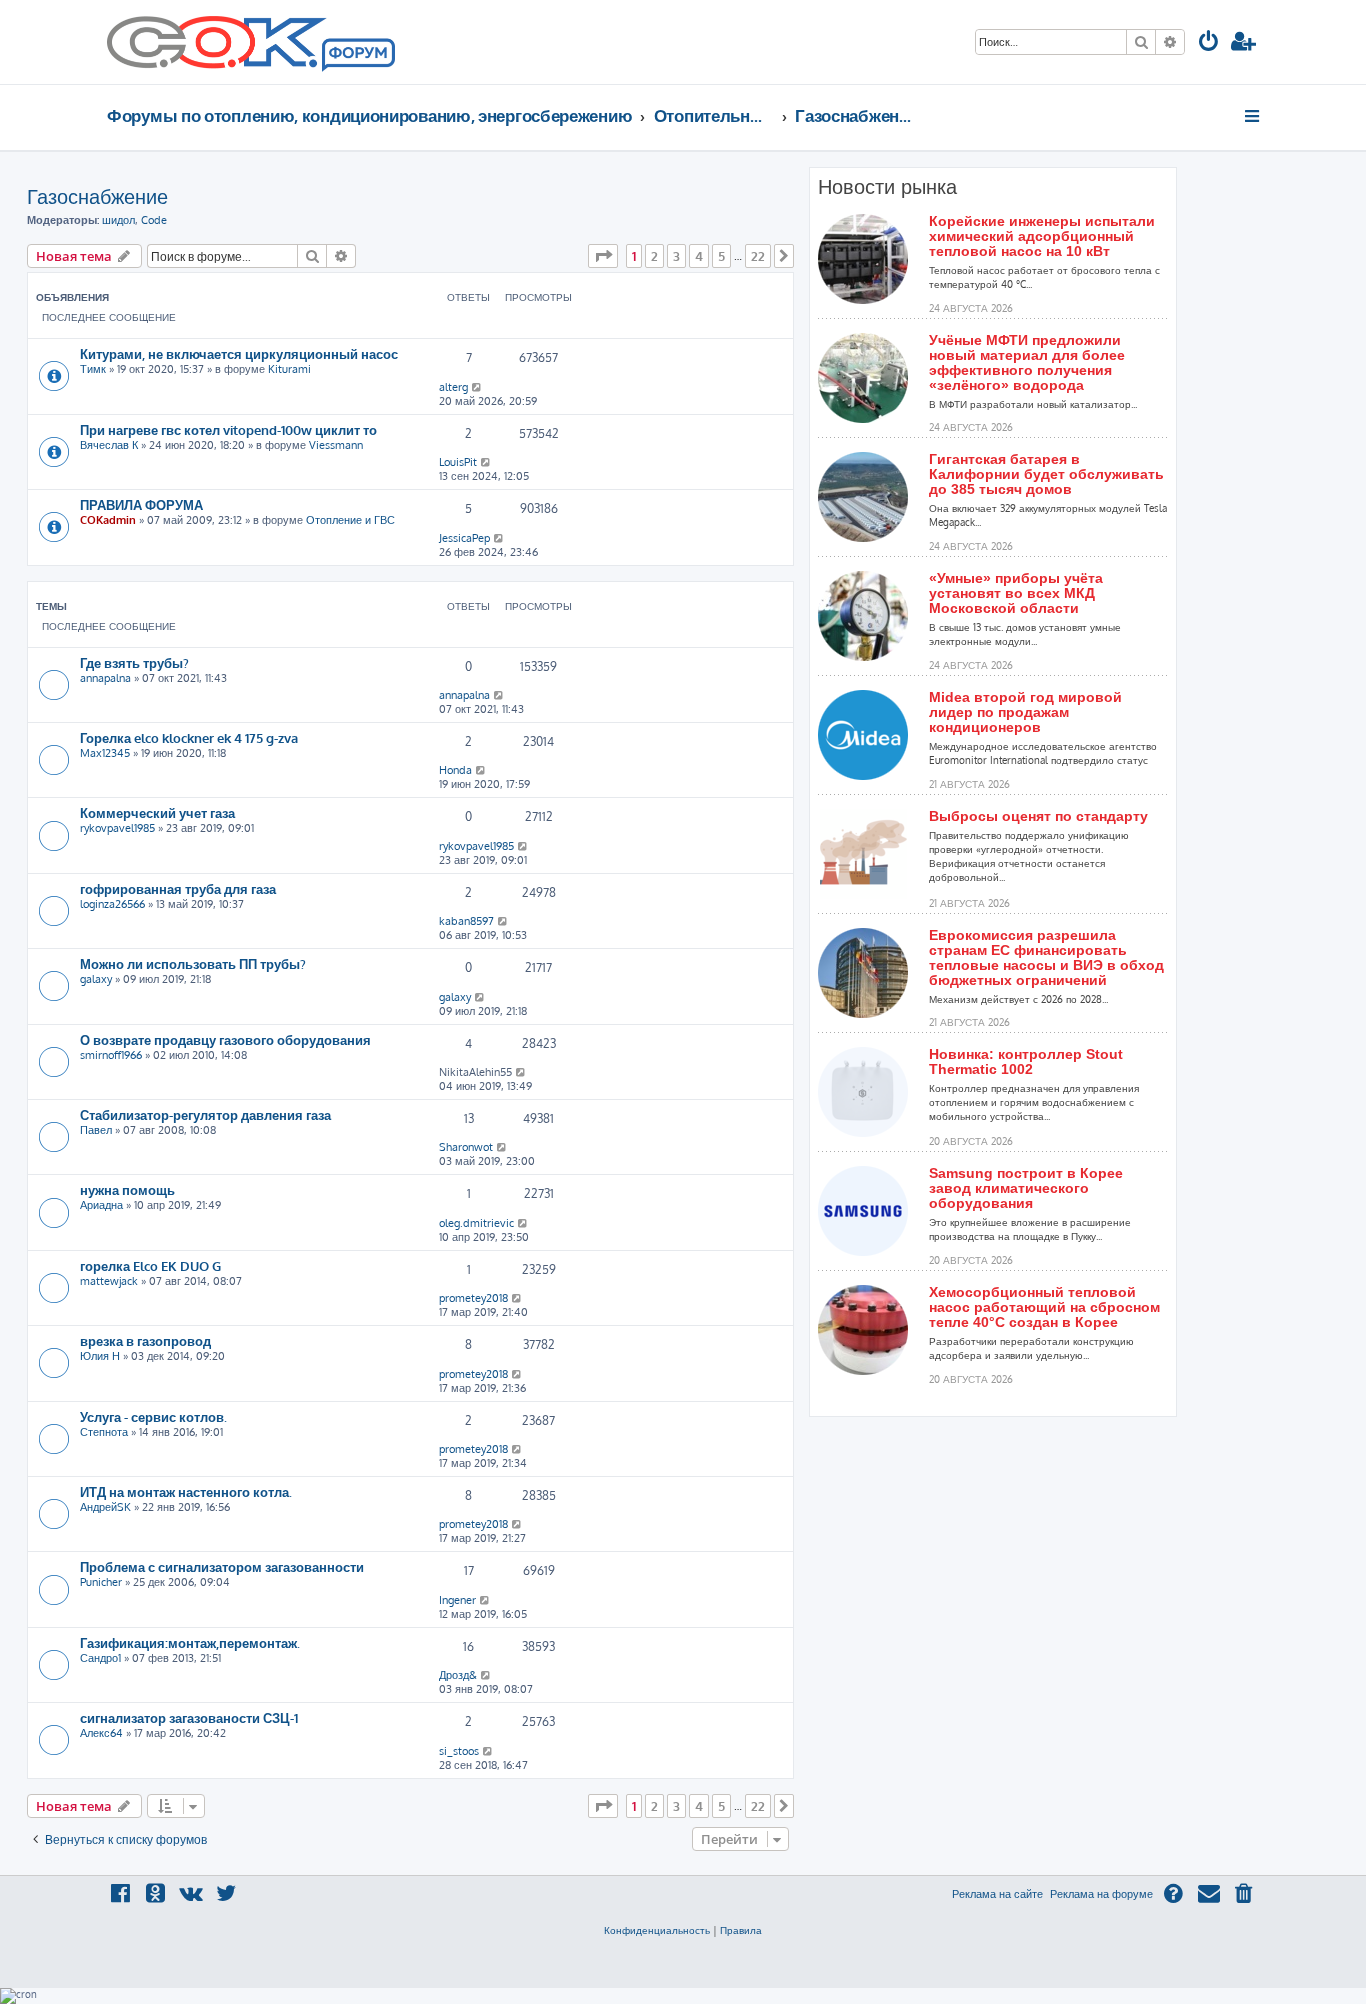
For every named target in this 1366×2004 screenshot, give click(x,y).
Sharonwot (466, 1147)
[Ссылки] (1253, 116)
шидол (118, 220)
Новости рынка (887, 187)
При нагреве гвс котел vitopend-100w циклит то (228, 429)
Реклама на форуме (1101, 1894)
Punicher (101, 1582)
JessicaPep (464, 538)
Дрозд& (458, 1675)
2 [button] (654, 256)
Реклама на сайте (997, 1894)
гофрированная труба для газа (178, 888)
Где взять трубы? (134, 662)
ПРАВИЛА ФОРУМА (141, 504)
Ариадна (101, 1205)
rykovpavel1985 (117, 828)
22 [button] (758, 256)
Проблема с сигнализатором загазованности (222, 1566)
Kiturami (289, 369)
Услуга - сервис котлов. (153, 1416)
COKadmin (108, 520)
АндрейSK (105, 1507)
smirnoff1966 (111, 1055)
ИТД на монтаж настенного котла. (186, 1491)
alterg (453, 387)
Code (154, 220)
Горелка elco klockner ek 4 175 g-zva (189, 737)
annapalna (105, 678)
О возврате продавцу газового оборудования (225, 1039)
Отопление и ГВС (350, 520)
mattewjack (109, 1281)
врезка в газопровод (145, 1340)
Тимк (93, 369)
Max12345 (105, 753)
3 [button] (676, 256)
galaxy (96, 979)
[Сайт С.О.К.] (251, 42)
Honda (455, 770)
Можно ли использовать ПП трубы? (193, 963)
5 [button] (721, 256)
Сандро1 (100, 1658)
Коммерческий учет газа (157, 812)
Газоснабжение (97, 196)
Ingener (457, 1600)
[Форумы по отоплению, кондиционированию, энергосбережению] (357, 56)
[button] (603, 256)
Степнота (104, 1432)
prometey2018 (473, 1298)
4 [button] (699, 256)
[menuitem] (1209, 43)
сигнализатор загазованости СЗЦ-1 (189, 1717)
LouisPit (458, 462)
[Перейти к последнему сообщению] (477, 387)
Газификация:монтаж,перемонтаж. (190, 1642)
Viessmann (336, 445)
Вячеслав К (109, 445)
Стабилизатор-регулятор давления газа (205, 1114)
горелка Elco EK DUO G (150, 1265)
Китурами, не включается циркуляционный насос (239, 353)
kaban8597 (466, 921)
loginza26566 (112, 904)
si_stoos (459, 1751)
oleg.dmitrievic (476, 1223)
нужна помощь (127, 1189)
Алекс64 (101, 1733)
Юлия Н (100, 1356)
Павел (96, 1130)
